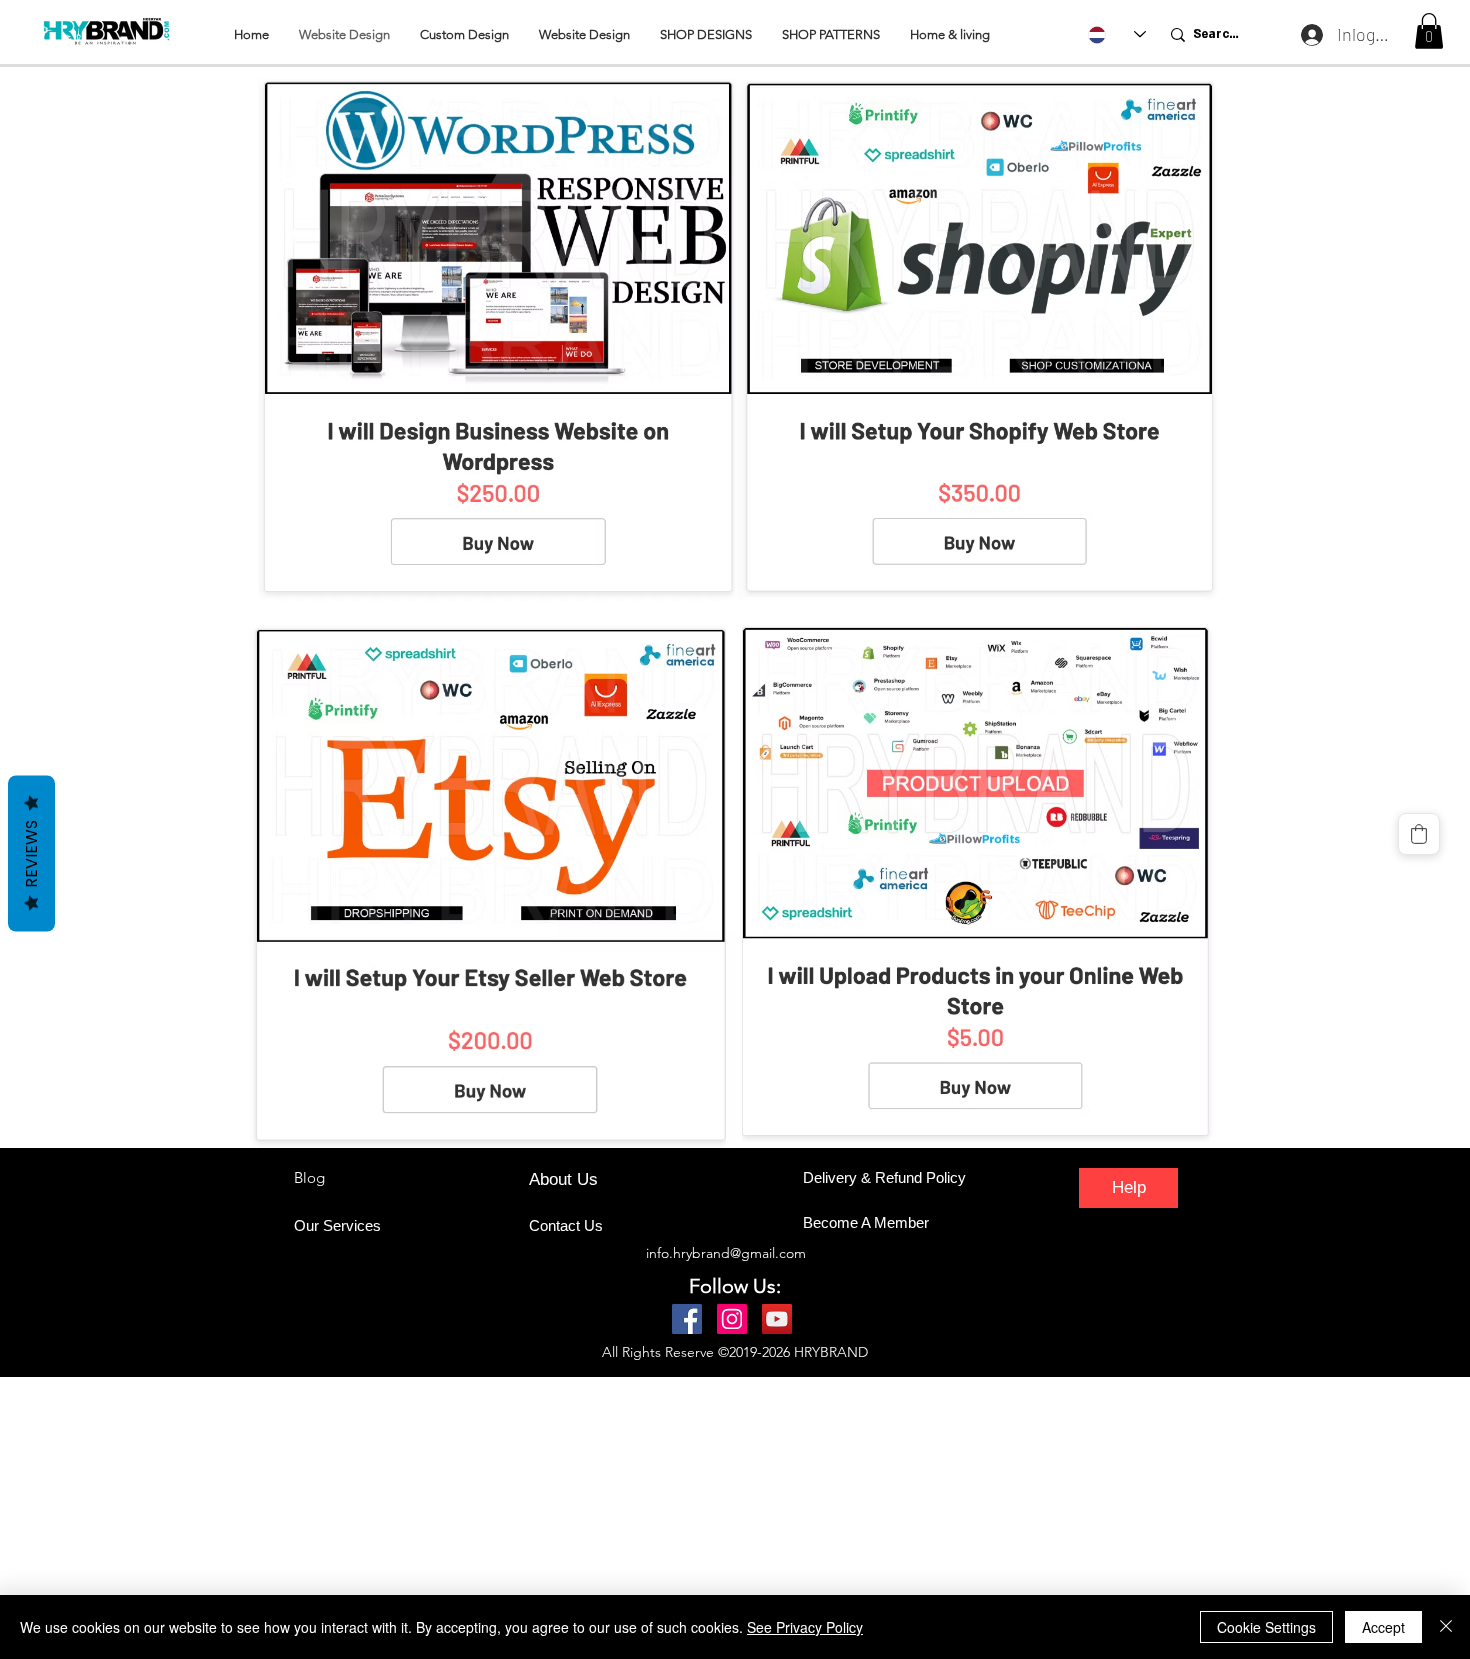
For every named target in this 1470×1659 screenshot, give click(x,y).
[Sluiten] (1446, 1627)
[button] (1429, 31)
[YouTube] (777, 1319)
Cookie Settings (1266, 1627)
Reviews (31, 853)
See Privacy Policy (805, 1627)
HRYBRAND (831, 1352)
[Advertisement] (600, 1517)
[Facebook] (687, 1319)
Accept (1383, 1627)
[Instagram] (732, 1319)
